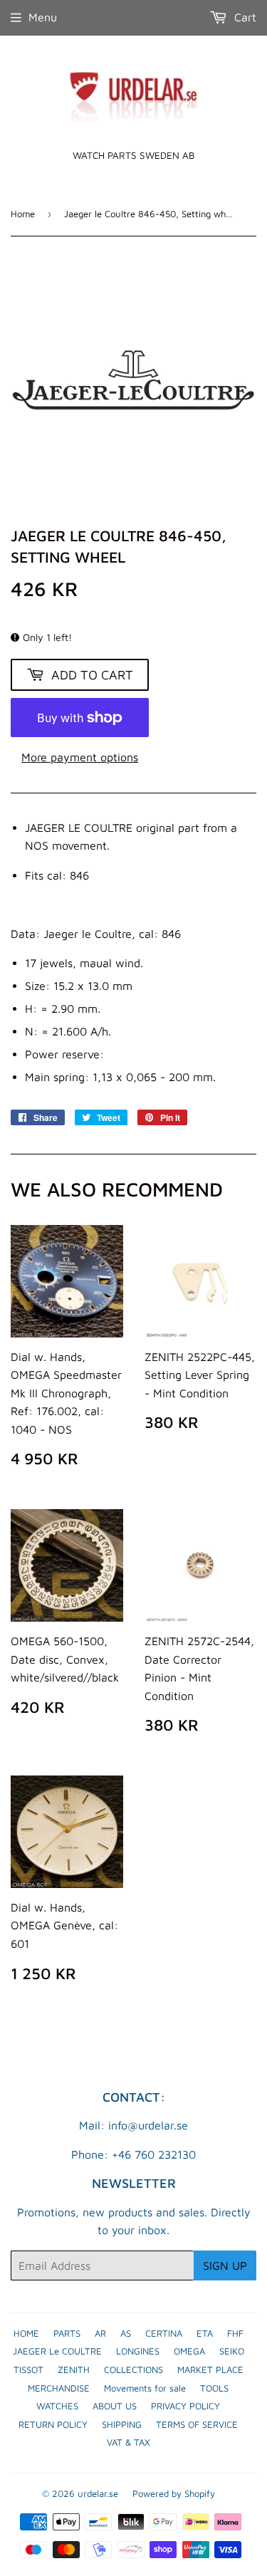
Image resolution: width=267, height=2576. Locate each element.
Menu (43, 17)
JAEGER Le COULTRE (57, 2351)
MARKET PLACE (210, 2369)
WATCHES (57, 2406)
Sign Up (225, 2265)
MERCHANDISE (59, 2388)
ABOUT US (115, 2406)
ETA (205, 2333)
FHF (235, 2333)
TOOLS (214, 2388)
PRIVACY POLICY (185, 2406)
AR (100, 2333)
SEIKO (232, 2351)
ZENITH (74, 2369)
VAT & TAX (129, 2442)
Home (23, 214)
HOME (26, 2333)
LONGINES (138, 2351)
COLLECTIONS (133, 2369)
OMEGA (189, 2351)
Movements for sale (145, 2388)
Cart (244, 17)
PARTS (67, 2333)
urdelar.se (98, 2493)
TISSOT (28, 2369)
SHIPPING (122, 2424)
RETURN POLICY (53, 2424)
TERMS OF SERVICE (197, 2424)
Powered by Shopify (174, 2493)
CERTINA (164, 2333)
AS (126, 2333)
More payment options (80, 757)
